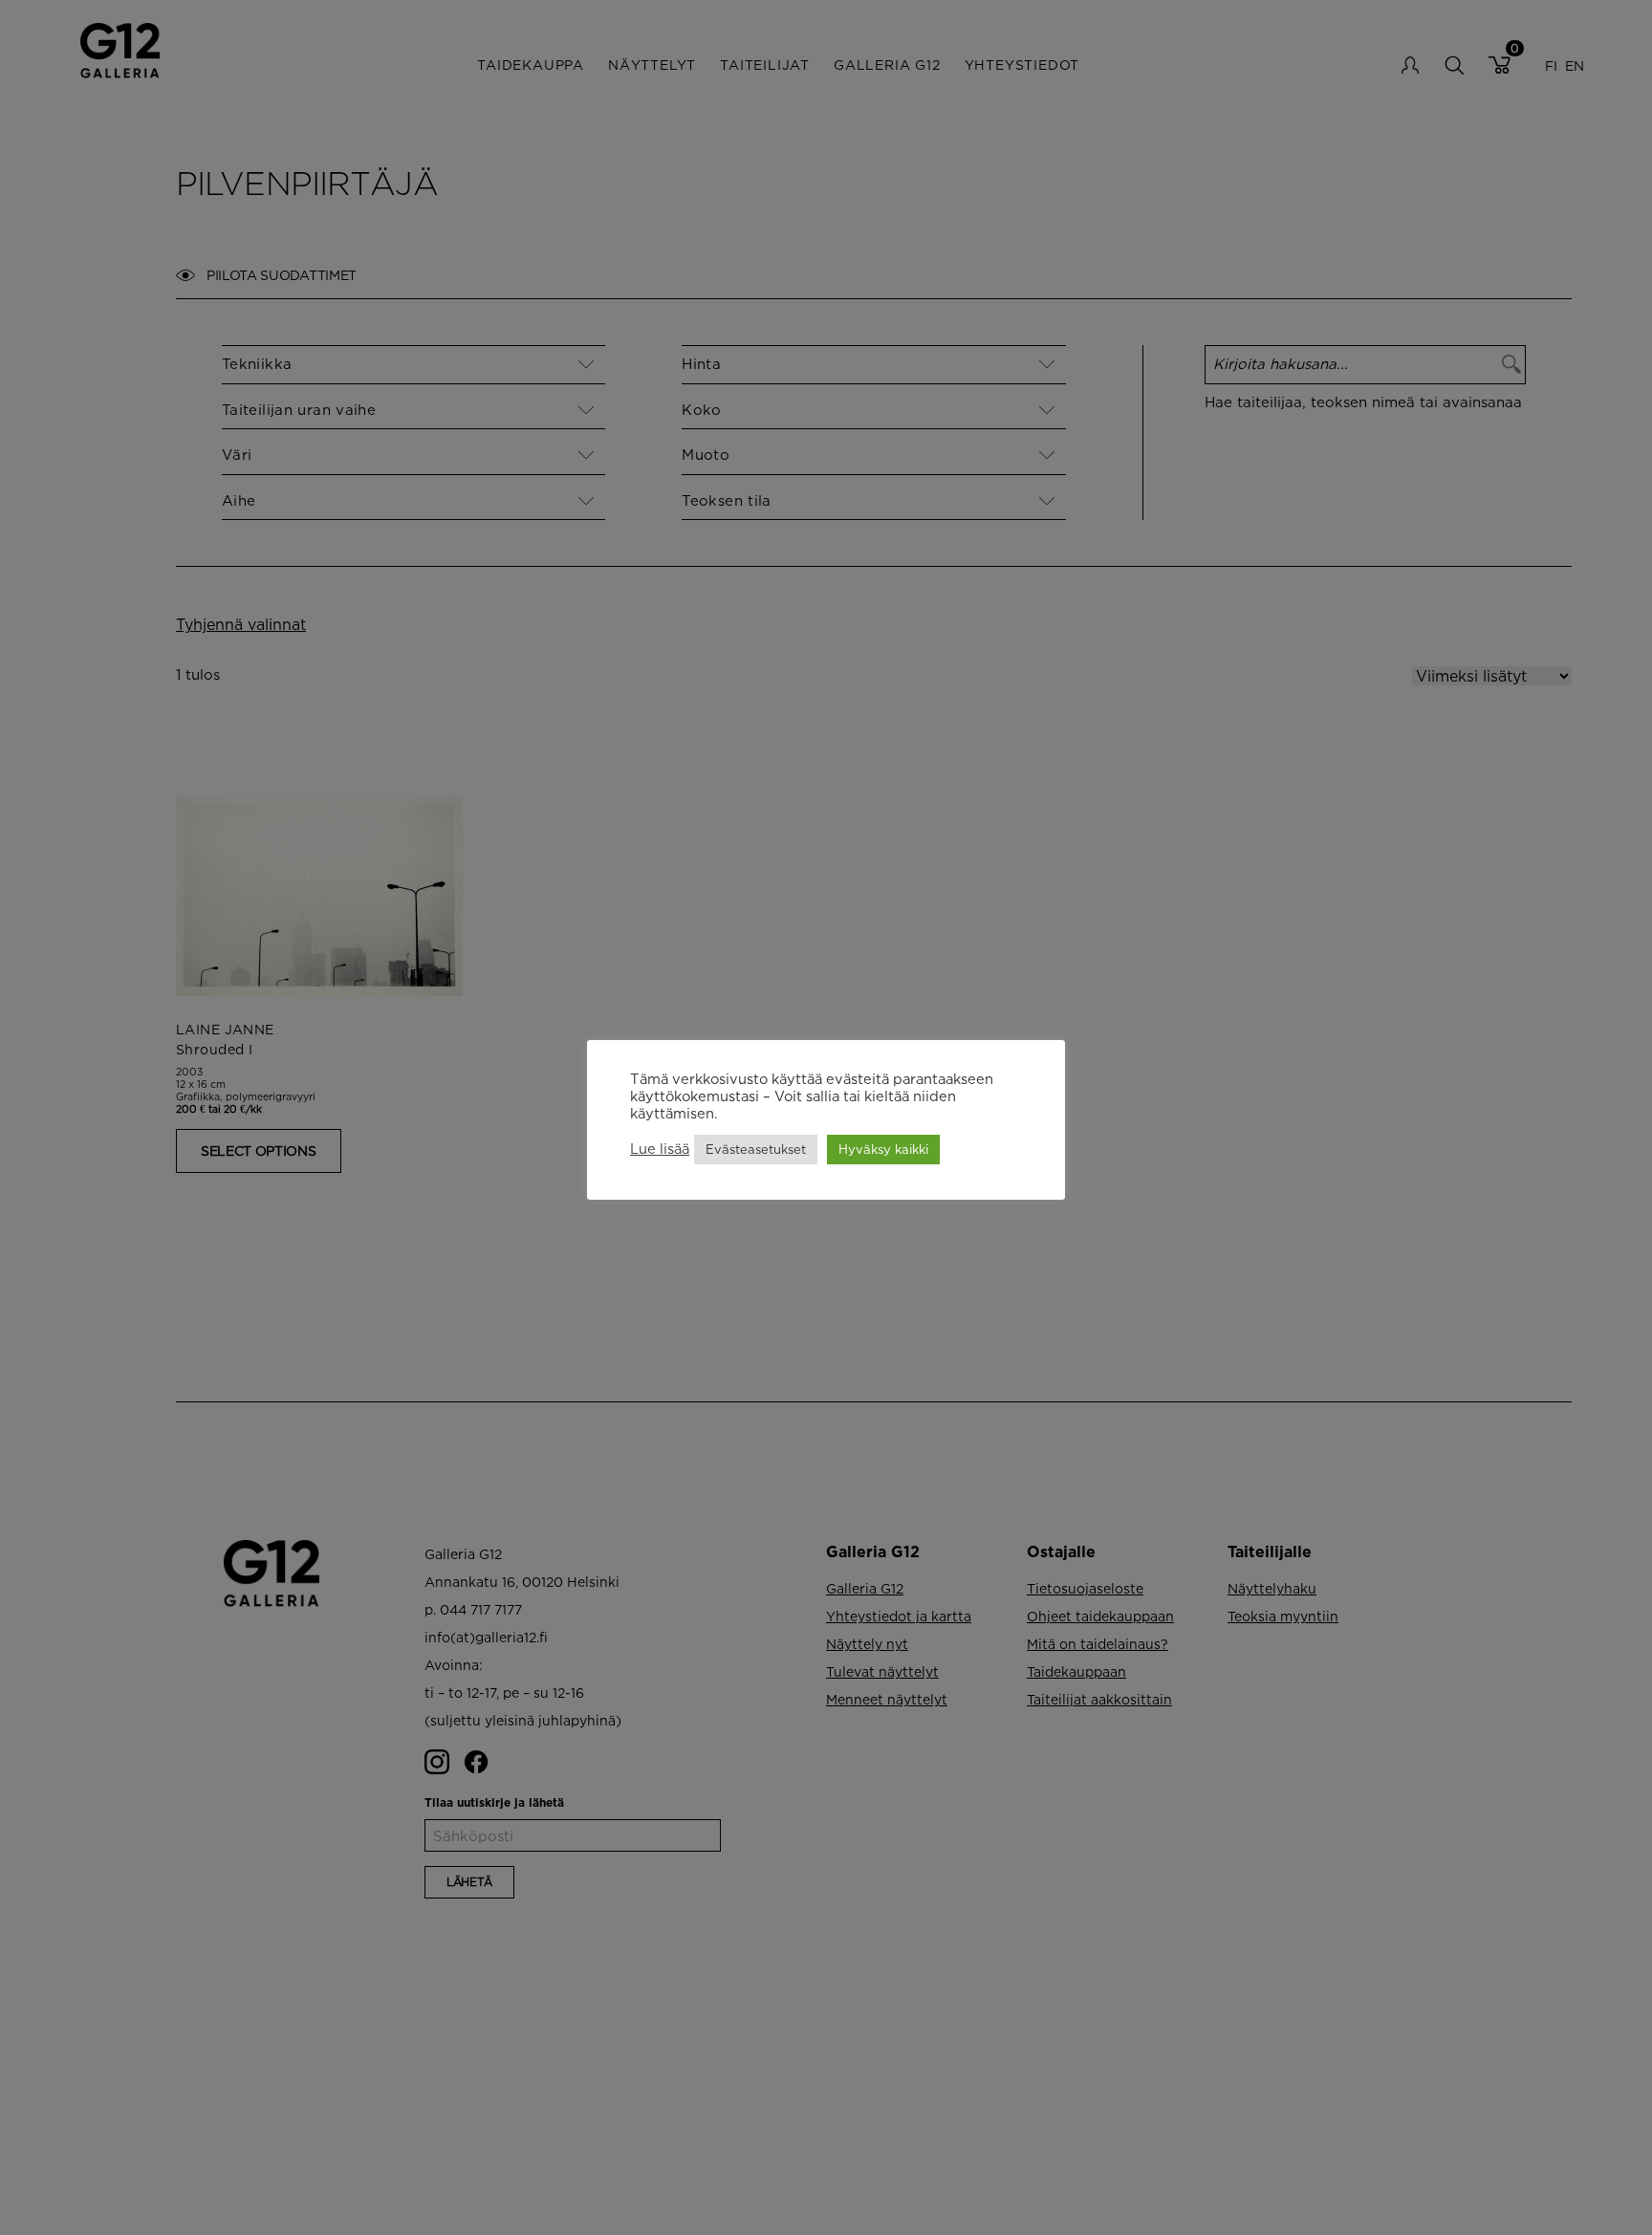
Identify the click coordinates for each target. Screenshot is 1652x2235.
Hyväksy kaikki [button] (883, 1149)
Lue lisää (660, 1149)
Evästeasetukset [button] (756, 1149)
